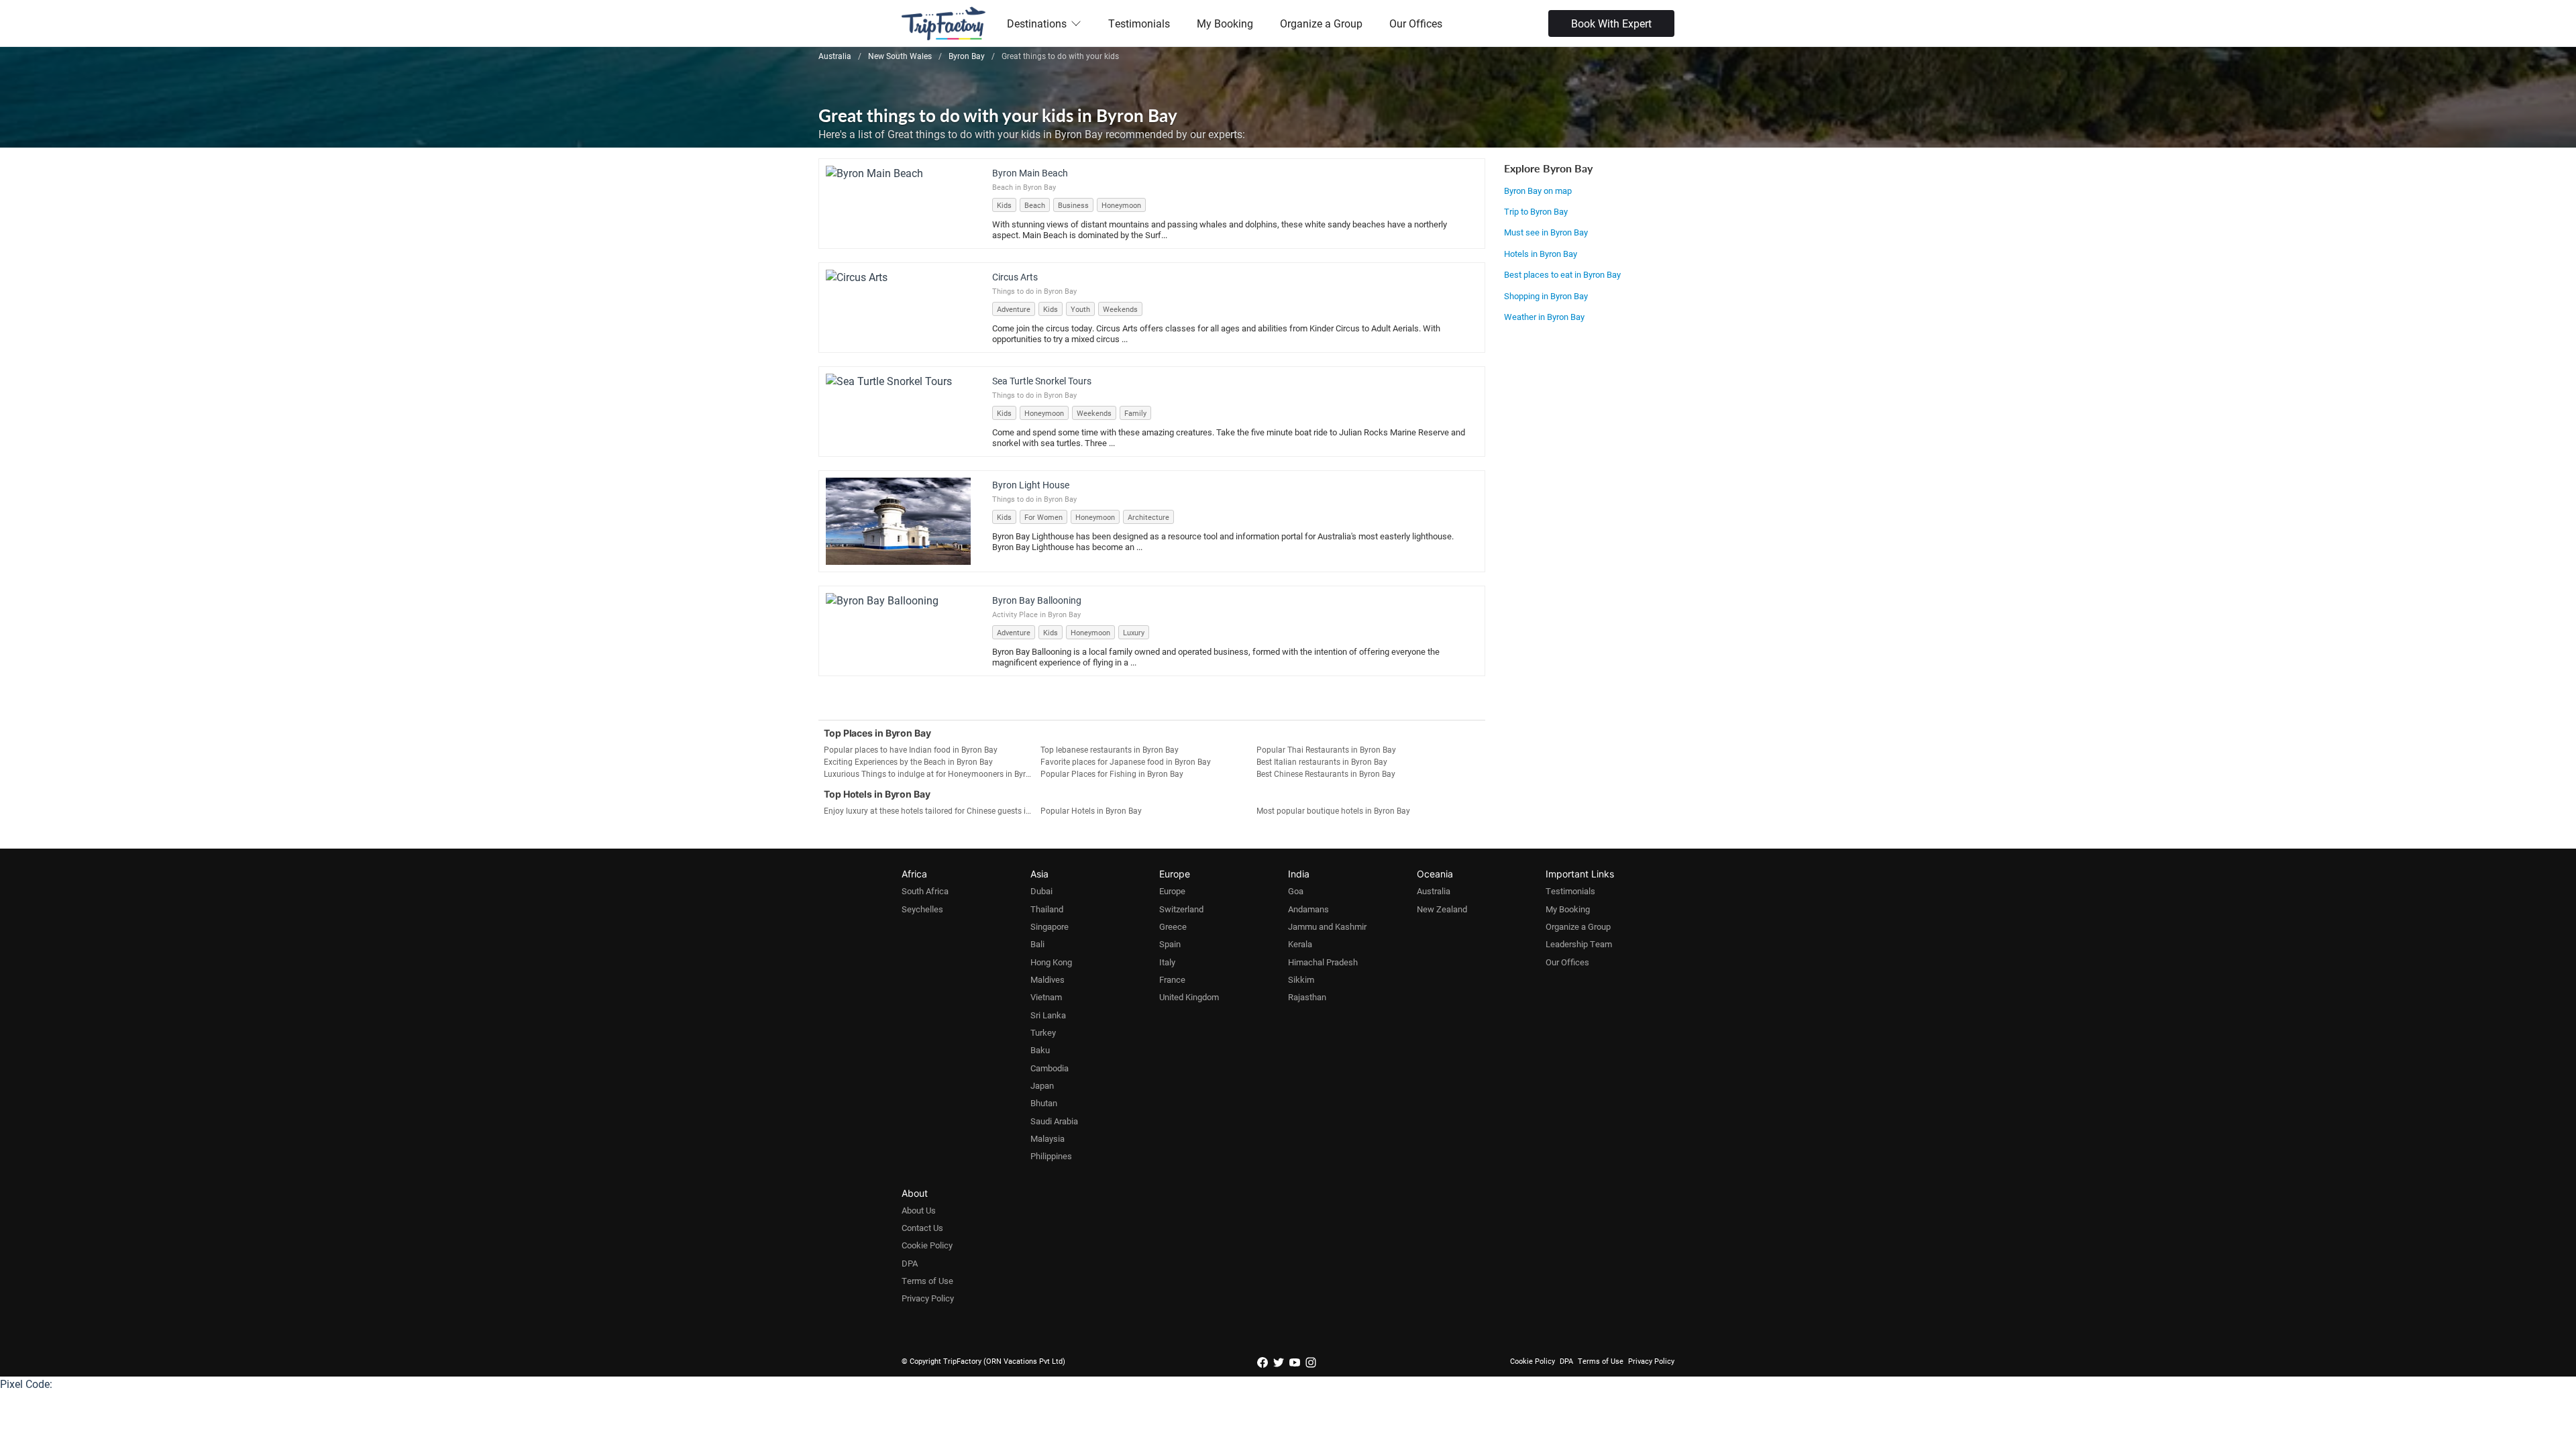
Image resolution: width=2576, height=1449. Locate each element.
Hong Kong (1051, 962)
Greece (1173, 926)
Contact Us (922, 1228)
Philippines (1051, 1156)
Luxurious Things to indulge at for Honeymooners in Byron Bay (932, 773)
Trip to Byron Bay (1536, 211)
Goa (1296, 891)
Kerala (1300, 944)
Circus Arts (1015, 277)
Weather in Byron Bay (1544, 317)
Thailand (1047, 909)
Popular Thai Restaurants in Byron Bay (1326, 749)
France (1172, 979)
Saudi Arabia (1054, 1121)
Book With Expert (1611, 23)
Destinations (1037, 23)
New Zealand (1442, 909)
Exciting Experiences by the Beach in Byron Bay (908, 761)
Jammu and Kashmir (1327, 926)
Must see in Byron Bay (1546, 232)
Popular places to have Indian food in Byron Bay (911, 749)
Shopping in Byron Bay (1546, 296)
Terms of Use (927, 1281)
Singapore (1050, 926)
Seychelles (922, 909)
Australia (1434, 891)
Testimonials (1139, 23)
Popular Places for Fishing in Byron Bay (1112, 773)
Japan (1042, 1085)
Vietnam (1046, 997)
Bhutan (1044, 1103)
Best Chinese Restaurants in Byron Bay (1326, 773)
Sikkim (1301, 979)
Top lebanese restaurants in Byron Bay (1110, 749)
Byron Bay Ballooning (1037, 600)
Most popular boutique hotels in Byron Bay (1333, 810)
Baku (1040, 1050)
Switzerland (1181, 909)
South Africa (925, 891)
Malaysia (1048, 1138)
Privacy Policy (928, 1298)
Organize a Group (1321, 23)
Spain (1170, 944)
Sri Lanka (1048, 1015)
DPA (910, 1263)
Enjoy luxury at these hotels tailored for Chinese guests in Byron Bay (932, 810)
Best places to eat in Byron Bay (1562, 274)
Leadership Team (1579, 944)
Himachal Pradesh (1323, 962)
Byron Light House (1031, 485)
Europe (1172, 891)
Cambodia (1050, 1068)
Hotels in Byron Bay (1541, 254)
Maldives (1048, 979)
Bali (1037, 944)
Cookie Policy (927, 1245)
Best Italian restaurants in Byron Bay (1322, 761)
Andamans (1308, 909)
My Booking (1225, 23)
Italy (1167, 962)
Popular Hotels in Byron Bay (1091, 810)
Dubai (1041, 891)
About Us (919, 1210)
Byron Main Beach (1030, 173)
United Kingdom (1189, 997)
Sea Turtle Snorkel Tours (1042, 381)
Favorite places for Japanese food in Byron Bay (1126, 761)
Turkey (1043, 1032)
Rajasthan (1307, 997)
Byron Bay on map (1538, 191)
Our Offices (1416, 23)
